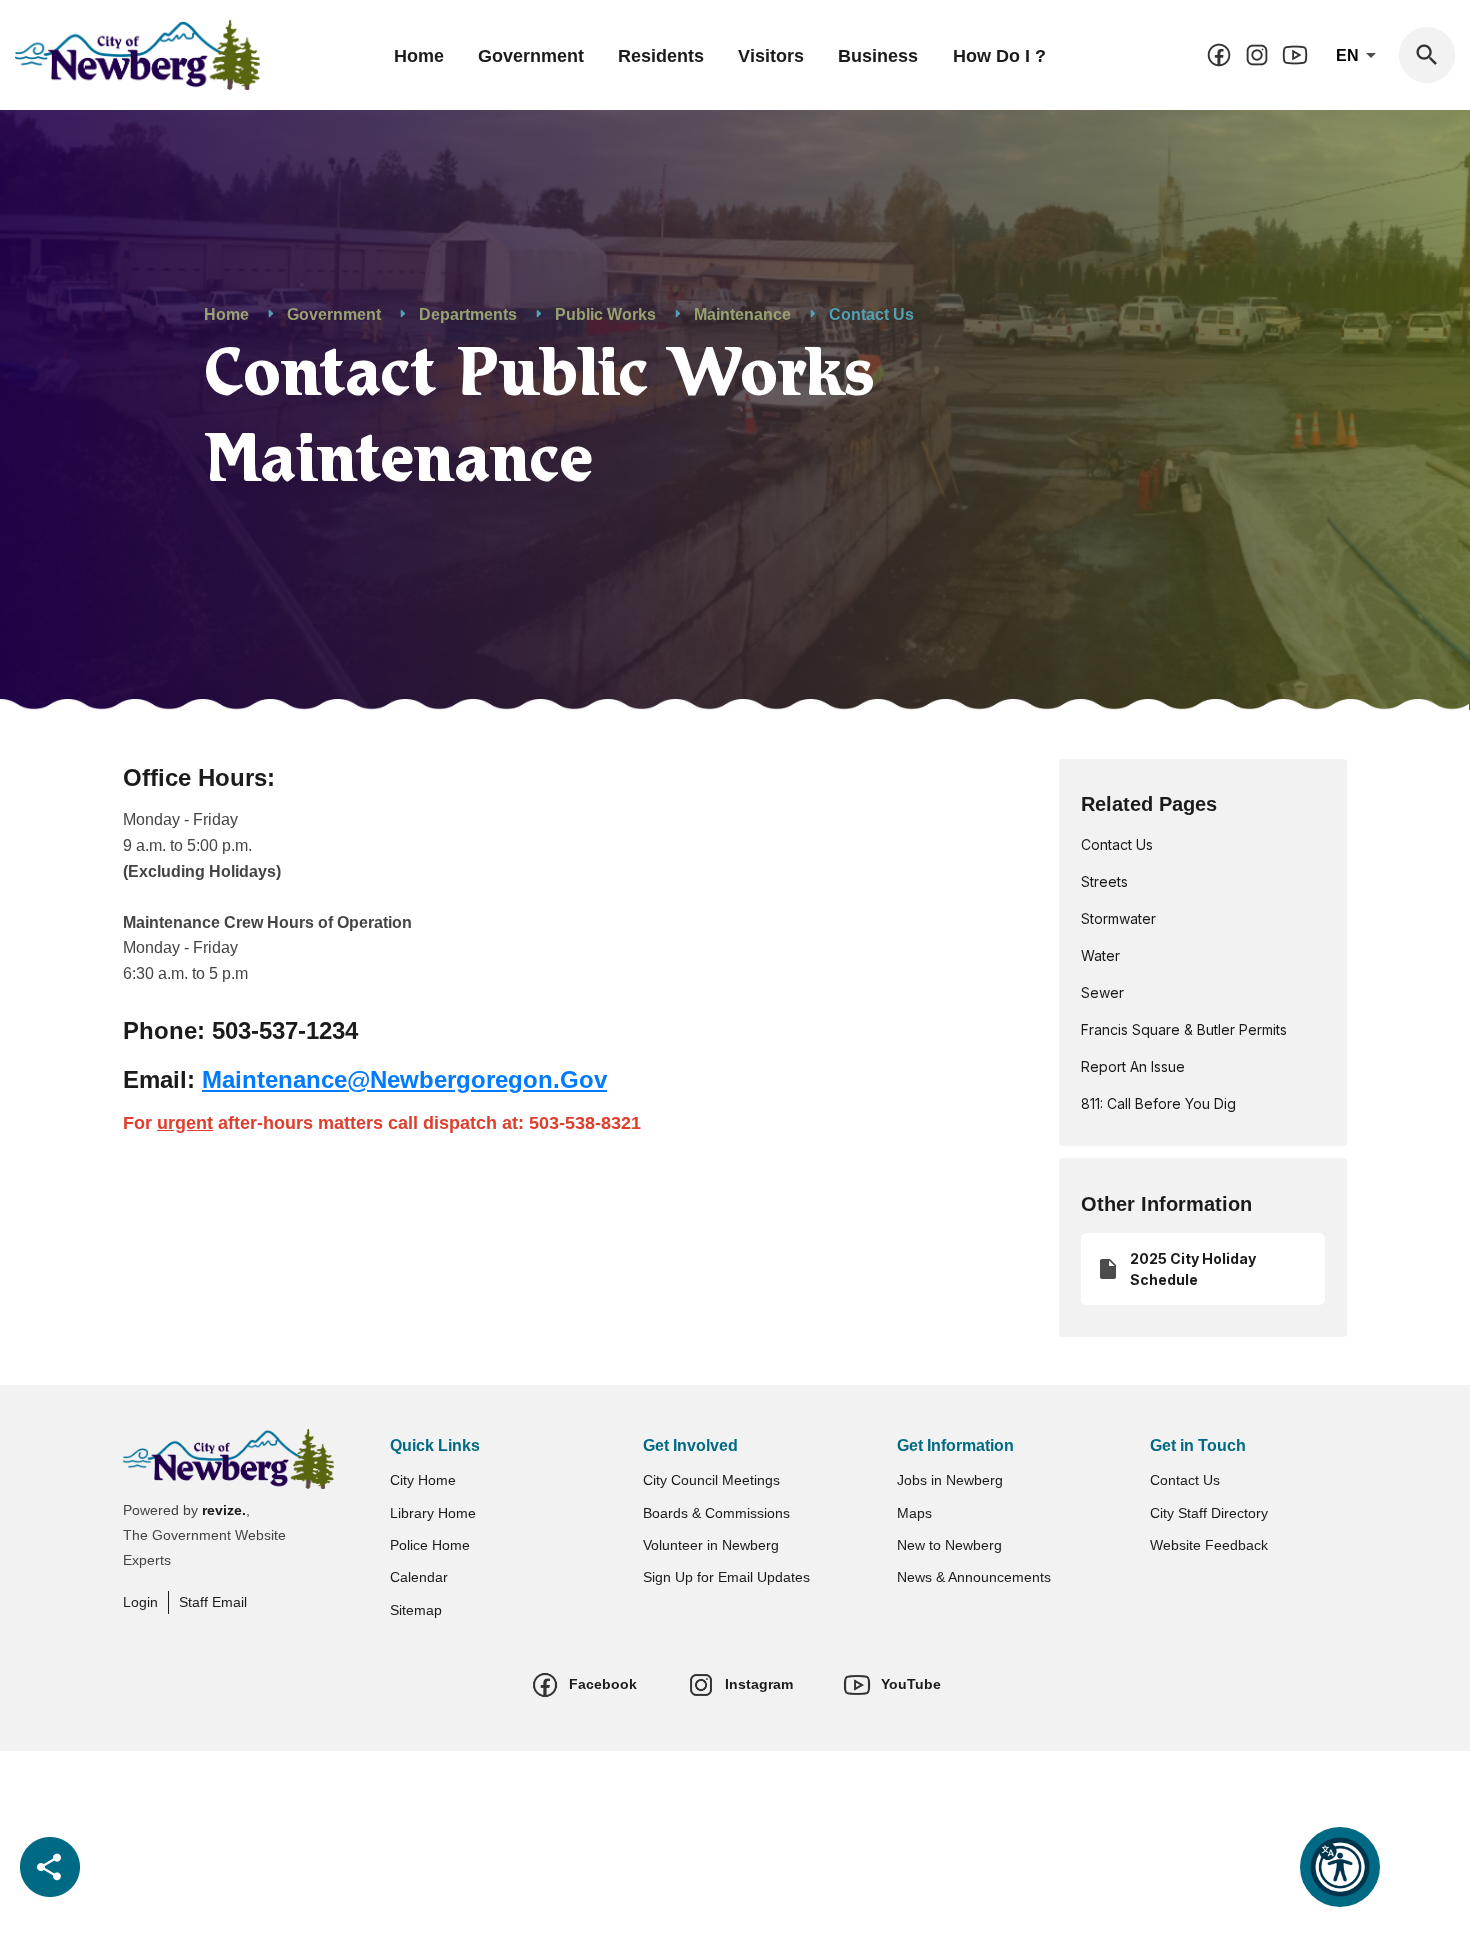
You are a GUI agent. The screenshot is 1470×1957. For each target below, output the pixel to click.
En (1349, 55)
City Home (423, 1480)
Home (419, 56)
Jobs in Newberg (950, 1480)
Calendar (419, 1577)
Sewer (1102, 992)
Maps (914, 1513)
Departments (468, 314)
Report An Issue (1133, 1066)
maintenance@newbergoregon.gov (404, 1079)
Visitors (771, 56)
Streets (1104, 881)
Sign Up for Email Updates (726, 1577)
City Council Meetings (711, 1480)
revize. (224, 1510)
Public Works (605, 314)
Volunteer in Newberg (711, 1545)
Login (140, 1602)
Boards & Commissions (716, 1513)
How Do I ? (999, 56)
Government (531, 56)
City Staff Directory (1209, 1513)
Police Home (430, 1545)
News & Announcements (974, 1577)
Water (1100, 955)
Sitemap (416, 1610)
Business (878, 56)
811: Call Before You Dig (1158, 1103)
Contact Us (1117, 844)
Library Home (433, 1513)
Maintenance (742, 314)
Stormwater (1118, 918)
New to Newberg (949, 1545)
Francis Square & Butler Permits (1184, 1029)
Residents (661, 56)
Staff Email (213, 1602)
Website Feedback (1209, 1545)
